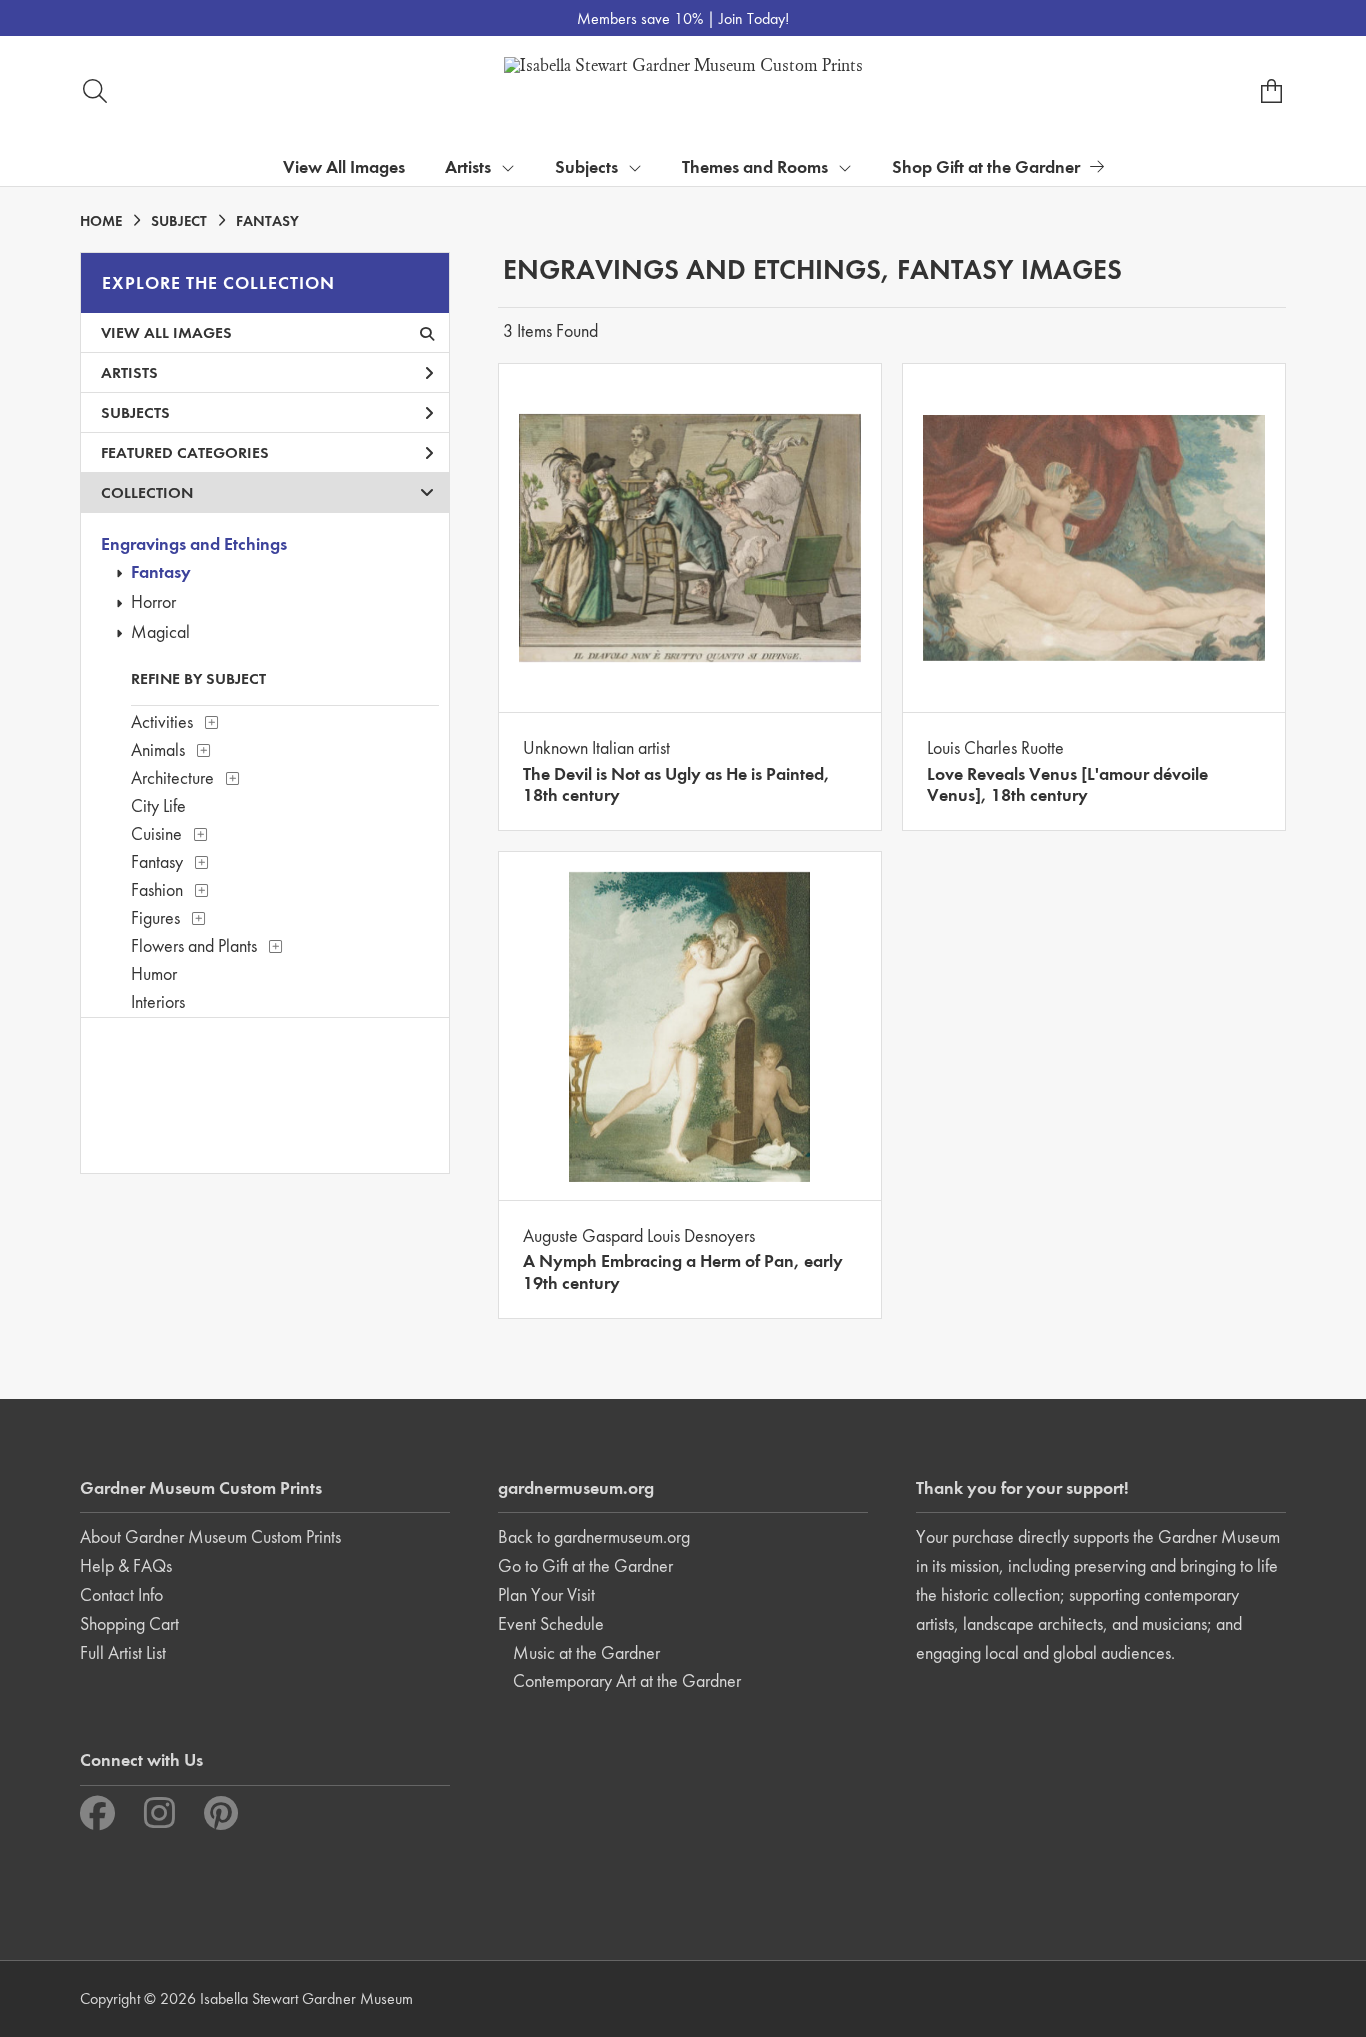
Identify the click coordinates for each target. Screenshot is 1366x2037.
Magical (160, 631)
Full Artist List (123, 1652)
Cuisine (156, 833)
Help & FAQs (126, 1565)
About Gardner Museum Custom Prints (210, 1536)
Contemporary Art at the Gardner (627, 1680)
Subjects (135, 412)
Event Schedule (551, 1623)
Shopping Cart (129, 1623)
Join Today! (754, 18)
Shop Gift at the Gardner (986, 166)
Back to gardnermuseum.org (594, 1536)
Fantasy (161, 571)
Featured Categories (185, 452)
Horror (153, 601)
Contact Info (121, 1594)
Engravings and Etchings (194, 543)
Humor (154, 973)
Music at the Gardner (586, 1652)
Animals (158, 749)
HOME (101, 221)
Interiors (158, 1001)
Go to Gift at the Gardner (585, 1565)
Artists (129, 372)
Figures (155, 917)
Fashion (157, 889)
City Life (158, 805)
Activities (162, 721)
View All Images (344, 166)
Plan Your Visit (546, 1594)
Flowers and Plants (194, 945)
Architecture (172, 777)
